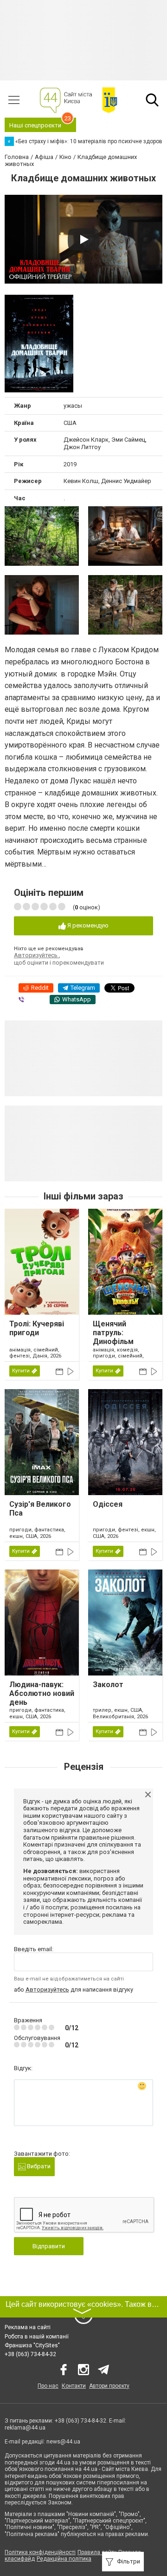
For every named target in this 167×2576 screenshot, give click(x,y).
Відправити (49, 2246)
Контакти (74, 2386)
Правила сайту (97, 2552)
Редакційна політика (64, 2559)
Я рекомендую (87, 925)
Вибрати (38, 2166)
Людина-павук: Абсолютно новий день (42, 1693)
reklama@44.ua (25, 2428)
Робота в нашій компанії (37, 2337)
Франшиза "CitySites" (32, 2345)
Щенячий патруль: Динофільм (113, 1333)
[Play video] (83, 239)
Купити (21, 1371)
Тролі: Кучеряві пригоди (37, 1328)
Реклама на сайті (28, 2327)
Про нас (48, 2386)
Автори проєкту (109, 2386)
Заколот (108, 1685)
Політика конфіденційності (40, 2552)
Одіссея (108, 1504)
